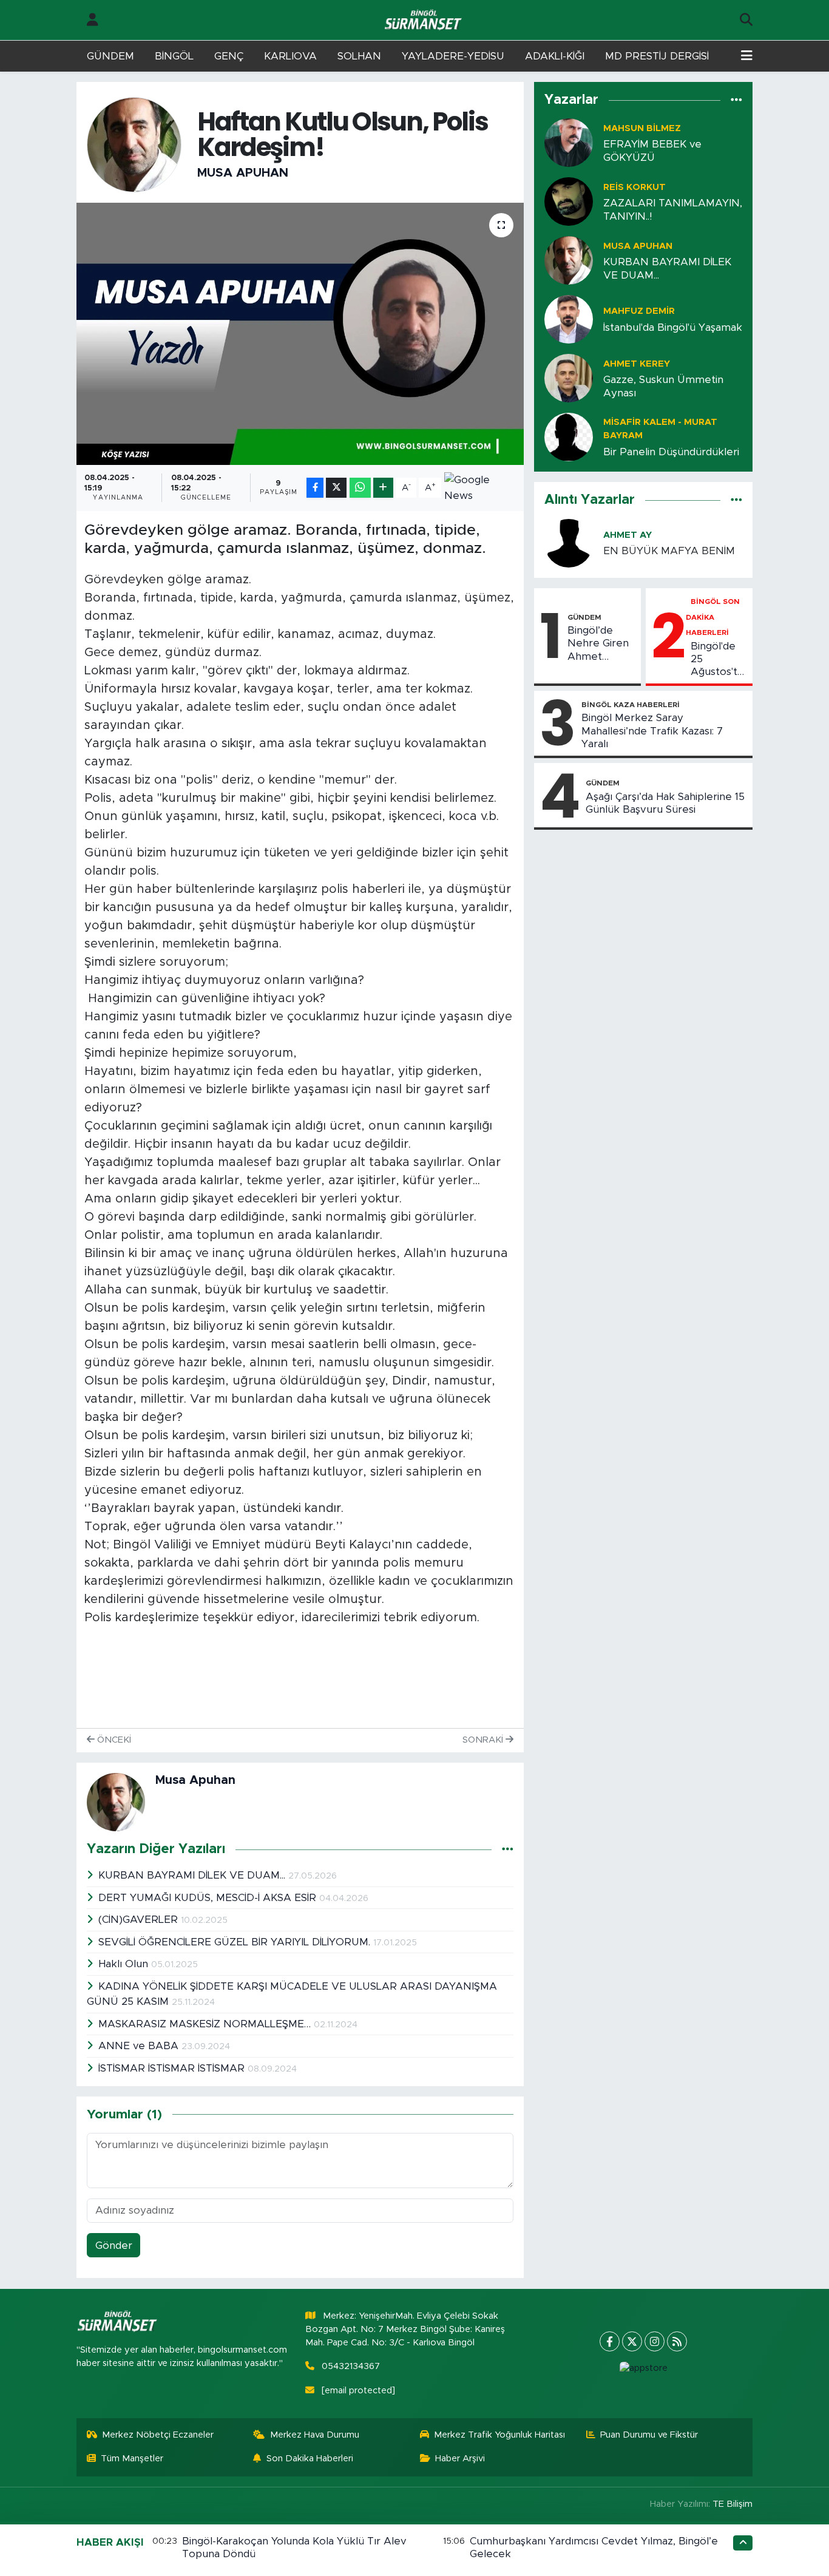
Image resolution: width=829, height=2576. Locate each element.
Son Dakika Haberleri (310, 2459)
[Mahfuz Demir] (569, 319)
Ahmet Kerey (637, 364)
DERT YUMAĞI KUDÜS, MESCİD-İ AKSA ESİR (209, 1898)
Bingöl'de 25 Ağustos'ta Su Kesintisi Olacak (718, 660)
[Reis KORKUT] (569, 201)
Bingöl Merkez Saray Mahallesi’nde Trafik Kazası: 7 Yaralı (652, 731)
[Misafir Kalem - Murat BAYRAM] (569, 437)
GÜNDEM (110, 56)
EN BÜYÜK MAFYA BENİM (669, 551)
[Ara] (746, 20)
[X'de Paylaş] (336, 488)
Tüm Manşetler (132, 2459)
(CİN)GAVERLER (140, 1920)
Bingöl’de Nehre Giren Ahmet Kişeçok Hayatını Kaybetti (598, 644)
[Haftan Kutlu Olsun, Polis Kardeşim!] (300, 334)
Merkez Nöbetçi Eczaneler (158, 2435)
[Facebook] (610, 2341)
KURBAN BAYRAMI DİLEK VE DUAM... (193, 1875)
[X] (632, 2341)
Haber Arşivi (460, 2459)
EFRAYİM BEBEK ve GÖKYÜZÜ (652, 151)
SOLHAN (359, 56)
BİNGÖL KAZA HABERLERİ (631, 705)
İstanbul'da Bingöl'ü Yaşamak (673, 327)
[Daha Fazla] (383, 488)
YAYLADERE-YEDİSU (453, 56)
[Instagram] (655, 2341)
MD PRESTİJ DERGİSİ (657, 56)
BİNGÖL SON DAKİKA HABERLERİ (713, 617)
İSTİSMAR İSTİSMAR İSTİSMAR (173, 2068)
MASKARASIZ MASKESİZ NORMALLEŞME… (206, 2024)
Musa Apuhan (243, 173)
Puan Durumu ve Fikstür (649, 2435)
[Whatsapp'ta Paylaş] (360, 488)
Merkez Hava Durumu (315, 2435)
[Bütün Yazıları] (508, 1849)
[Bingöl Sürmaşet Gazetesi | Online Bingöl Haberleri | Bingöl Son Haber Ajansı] (424, 20)
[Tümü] (736, 100)
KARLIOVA (290, 56)
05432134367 (351, 2366)
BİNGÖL (174, 56)
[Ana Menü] (747, 56)
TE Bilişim (733, 2504)
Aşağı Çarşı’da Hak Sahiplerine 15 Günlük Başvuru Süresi (665, 803)
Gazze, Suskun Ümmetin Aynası (663, 386)
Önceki (113, 1740)
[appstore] (643, 2368)
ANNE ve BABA (140, 2046)
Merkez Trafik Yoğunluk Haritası (499, 2435)
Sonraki (484, 1740)
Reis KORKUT (634, 187)
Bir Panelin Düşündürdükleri (671, 452)
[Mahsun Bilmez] (569, 142)
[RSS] (677, 2341)
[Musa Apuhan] (134, 144)
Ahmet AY (628, 535)
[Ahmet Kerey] (569, 378)
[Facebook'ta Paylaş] (315, 488)
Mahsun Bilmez (642, 128)
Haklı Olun (125, 1964)
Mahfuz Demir (639, 311)
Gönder (114, 2246)
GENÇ (229, 56)
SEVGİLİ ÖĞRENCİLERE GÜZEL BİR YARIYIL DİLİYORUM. (236, 1942)
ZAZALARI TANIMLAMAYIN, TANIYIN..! (673, 209)
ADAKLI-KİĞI (555, 56)
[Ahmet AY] (569, 542)
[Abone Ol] (480, 488)
